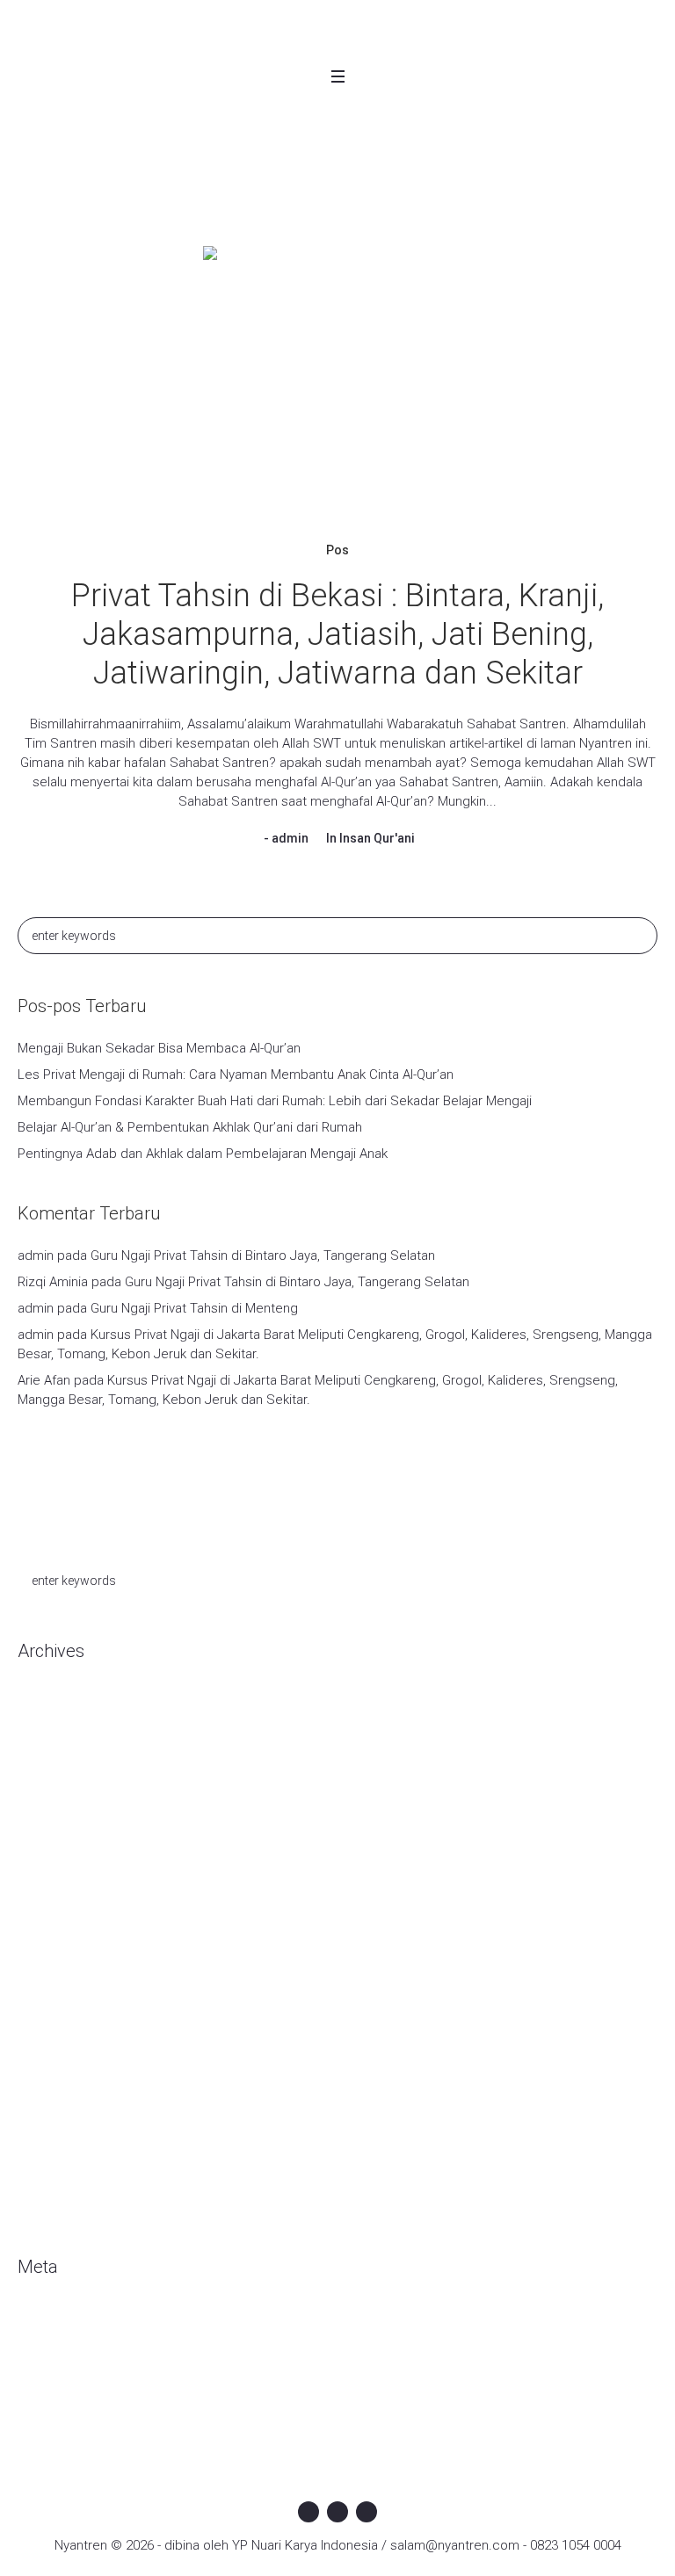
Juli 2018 (43, 2154)
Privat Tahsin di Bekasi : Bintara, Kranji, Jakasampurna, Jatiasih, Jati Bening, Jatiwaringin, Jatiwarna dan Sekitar (337, 634)
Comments (65, 2375)
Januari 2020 (54, 1864)
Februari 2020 (58, 1838)
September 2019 (68, 1970)
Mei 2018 (44, 2181)
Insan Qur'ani (377, 838)
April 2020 (46, 1812)
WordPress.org (62, 2401)
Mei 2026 (44, 1759)
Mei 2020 (44, 1785)
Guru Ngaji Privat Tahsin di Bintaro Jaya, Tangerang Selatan (263, 1255)
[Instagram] (337, 2512)
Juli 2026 (43, 1733)
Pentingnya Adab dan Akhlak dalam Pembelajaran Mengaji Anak (203, 1154)
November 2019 (65, 1917)
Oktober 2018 (57, 2128)
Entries (52, 2348)
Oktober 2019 (57, 1943)
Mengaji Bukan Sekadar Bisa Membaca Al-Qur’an (159, 1048)
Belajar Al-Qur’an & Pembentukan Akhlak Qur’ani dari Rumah (190, 1127)
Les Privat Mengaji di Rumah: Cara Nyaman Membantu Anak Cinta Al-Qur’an (236, 1075)
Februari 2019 (58, 2049)
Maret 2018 (51, 2207)
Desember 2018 (65, 2102)
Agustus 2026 (58, 1706)
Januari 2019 (54, 2075)
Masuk (36, 2322)
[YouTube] (367, 2512)
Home (271, 184)
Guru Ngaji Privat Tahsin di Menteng (194, 1308)
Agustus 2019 (58, 1996)
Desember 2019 (65, 1891)
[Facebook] (308, 2512)
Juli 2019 (43, 2022)
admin (290, 838)
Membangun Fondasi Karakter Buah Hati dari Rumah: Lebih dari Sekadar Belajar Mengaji (275, 1101)
